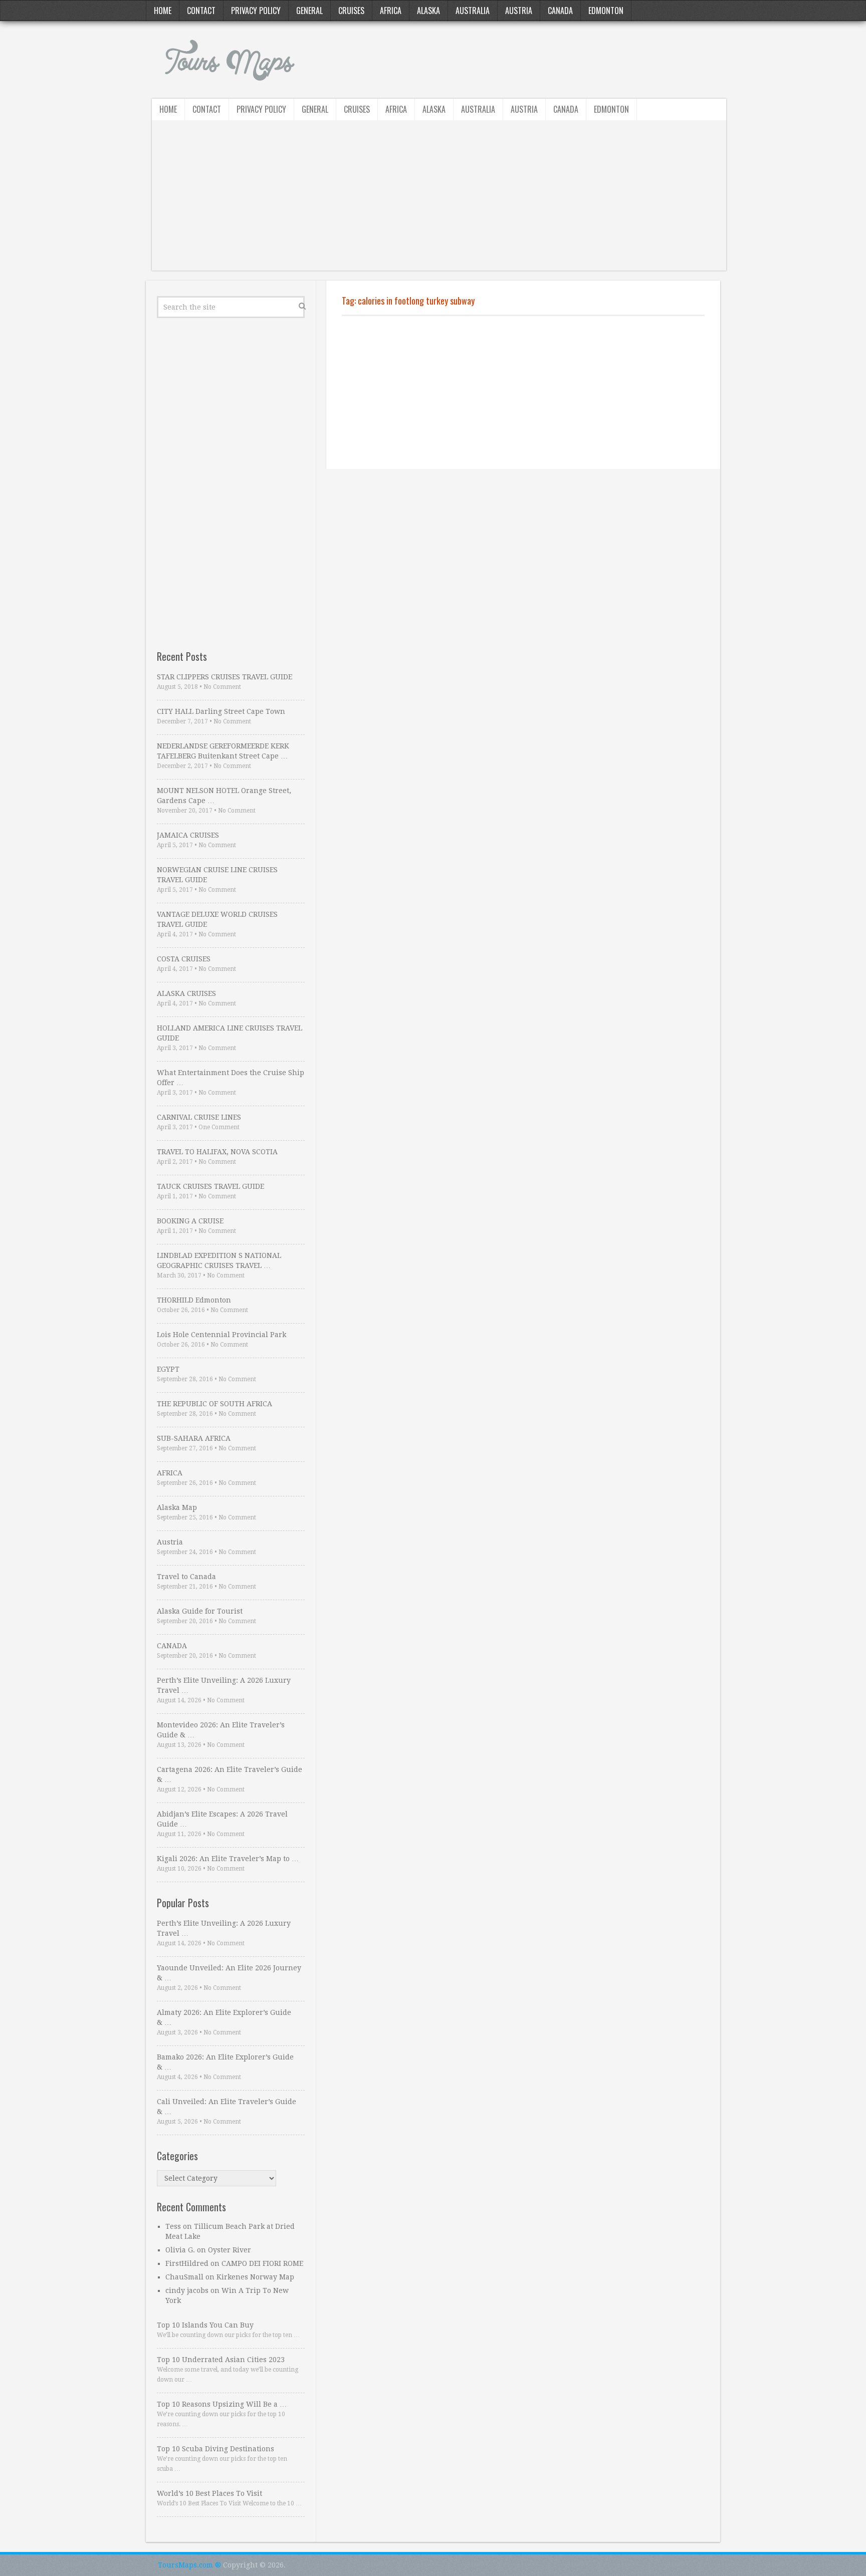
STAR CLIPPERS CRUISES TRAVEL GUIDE (225, 677)
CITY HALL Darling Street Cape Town (221, 711)
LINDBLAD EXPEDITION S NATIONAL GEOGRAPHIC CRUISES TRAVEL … (219, 1260)
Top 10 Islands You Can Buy (205, 2325)
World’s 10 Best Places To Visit (209, 2493)
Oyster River (230, 2250)
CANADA (172, 1646)
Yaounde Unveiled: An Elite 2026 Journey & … (229, 1973)
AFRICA (170, 1473)
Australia (473, 11)
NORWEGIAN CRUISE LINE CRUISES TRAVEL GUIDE (217, 875)
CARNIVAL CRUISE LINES (199, 1117)
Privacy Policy (256, 11)
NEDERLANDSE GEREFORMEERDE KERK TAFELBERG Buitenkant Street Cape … (223, 751)
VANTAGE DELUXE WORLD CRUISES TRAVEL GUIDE (217, 919)
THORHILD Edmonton (194, 1300)
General (309, 11)
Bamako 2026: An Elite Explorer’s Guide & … (225, 2062)
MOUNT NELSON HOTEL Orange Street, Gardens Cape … (224, 796)
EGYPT (168, 1369)
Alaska (428, 11)
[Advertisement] (439, 200)
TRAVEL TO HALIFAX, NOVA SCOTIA (217, 1152)
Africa (391, 11)
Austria (519, 11)
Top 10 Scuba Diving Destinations (215, 2449)
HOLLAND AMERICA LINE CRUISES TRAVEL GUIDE (230, 1033)
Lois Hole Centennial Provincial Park (222, 1335)
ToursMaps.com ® (189, 2565)
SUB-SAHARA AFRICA (194, 1438)
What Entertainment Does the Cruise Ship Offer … (231, 1078)
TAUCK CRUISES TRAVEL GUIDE (210, 1186)
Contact (201, 11)
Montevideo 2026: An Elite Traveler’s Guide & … (221, 1730)
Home (163, 11)
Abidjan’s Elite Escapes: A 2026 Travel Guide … (222, 1819)
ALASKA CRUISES (186, 993)
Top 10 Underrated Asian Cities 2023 (221, 2360)
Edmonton (606, 11)
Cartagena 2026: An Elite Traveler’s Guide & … (230, 1774)
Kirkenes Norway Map (255, 2277)
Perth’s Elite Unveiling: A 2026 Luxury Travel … (224, 1685)
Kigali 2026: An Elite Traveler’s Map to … (228, 1859)
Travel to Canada (186, 1577)
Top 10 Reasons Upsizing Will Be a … (222, 2404)
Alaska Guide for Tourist (200, 1611)
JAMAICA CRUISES (188, 835)
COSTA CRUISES (184, 959)
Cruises (351, 11)
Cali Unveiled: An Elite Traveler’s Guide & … (227, 2107)
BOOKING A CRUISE (190, 1221)
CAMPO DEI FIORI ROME (262, 2263)
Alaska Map (177, 1507)
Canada (560, 11)
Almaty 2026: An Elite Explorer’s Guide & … (224, 2017)
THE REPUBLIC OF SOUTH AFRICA (214, 1404)
